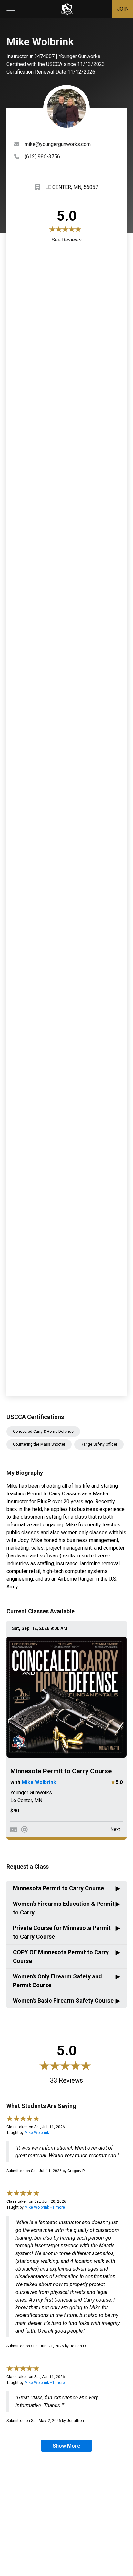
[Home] (67, 9)
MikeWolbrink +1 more (45, 2207)
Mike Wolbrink (39, 1782)
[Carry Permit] (14, 1829)
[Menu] (11, 9)
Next (115, 1829)
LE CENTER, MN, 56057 (72, 187)
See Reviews (67, 240)
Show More (66, 2446)
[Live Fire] (24, 1829)
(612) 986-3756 (42, 156)
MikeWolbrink (37, 2133)
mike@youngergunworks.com (58, 144)
